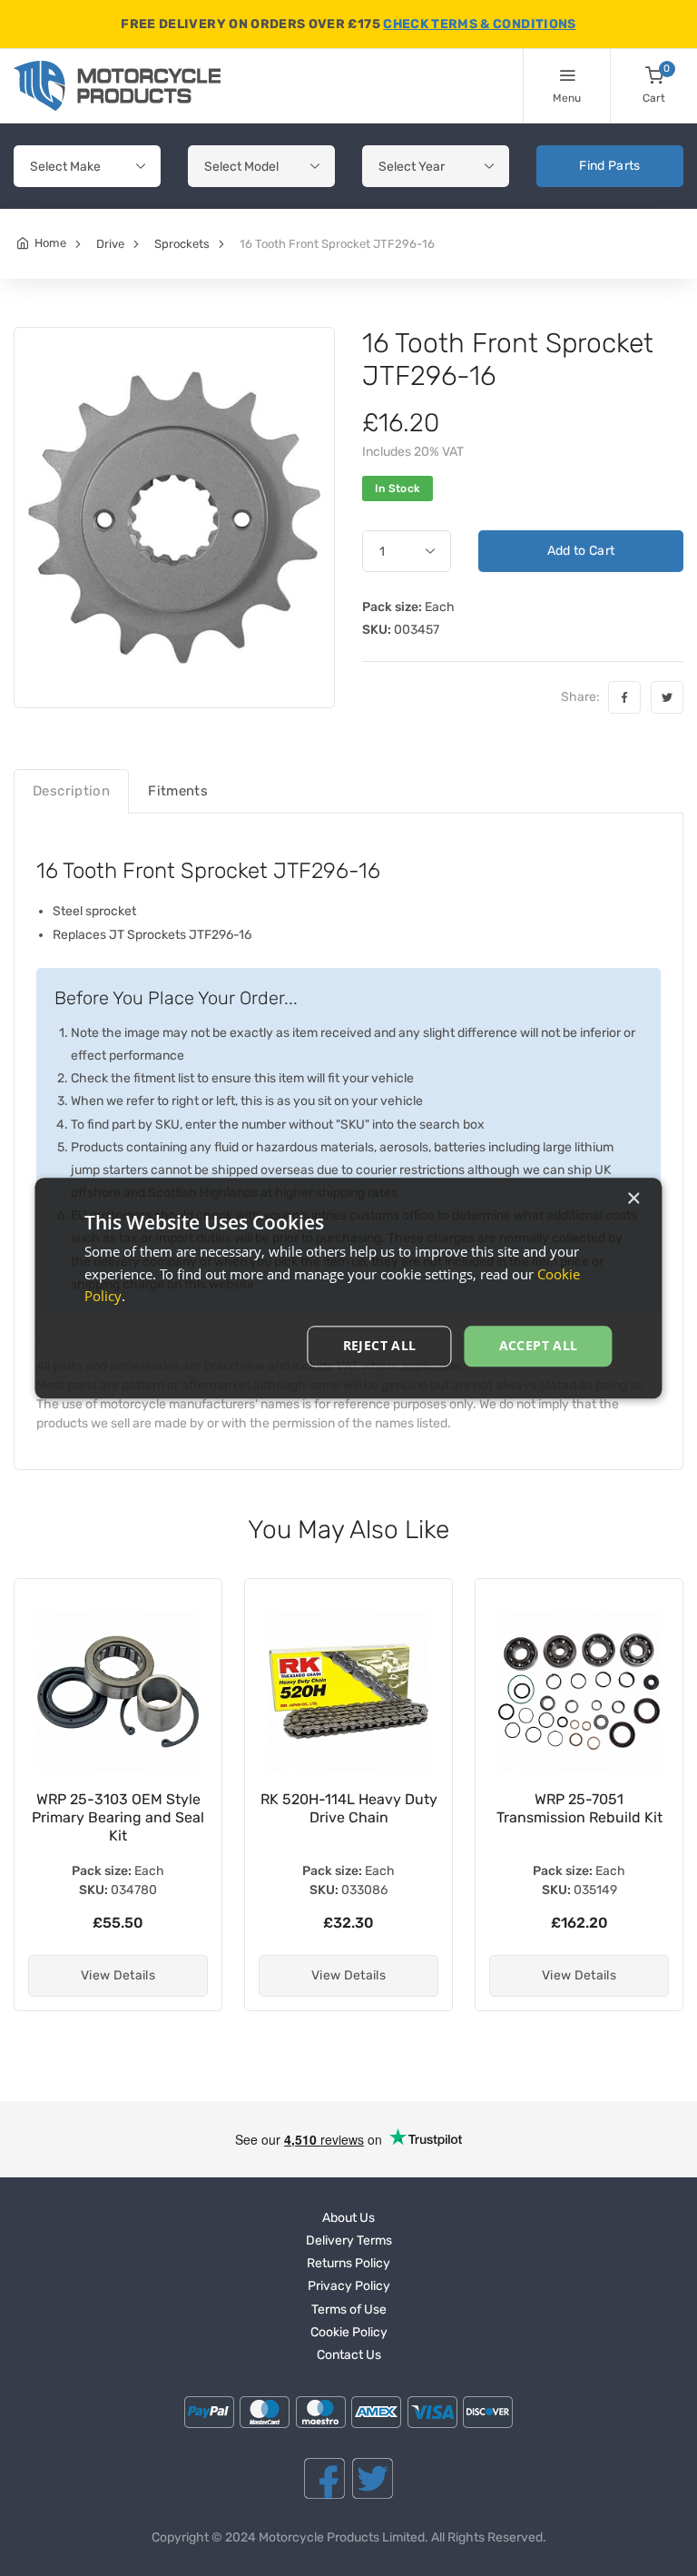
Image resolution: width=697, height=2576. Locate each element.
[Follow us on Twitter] (373, 2478)
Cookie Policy (349, 2332)
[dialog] (348, 1288)
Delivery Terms (349, 2240)
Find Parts (610, 166)
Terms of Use (349, 2310)
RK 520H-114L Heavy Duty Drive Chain (143, 1808)
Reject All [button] (380, 1345)
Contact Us (349, 2355)
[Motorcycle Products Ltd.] (117, 86)
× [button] (633, 1199)
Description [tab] (71, 791)
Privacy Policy (349, 2286)
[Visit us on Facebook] (324, 2478)
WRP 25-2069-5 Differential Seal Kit (604, 1808)
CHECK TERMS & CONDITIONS (479, 24)
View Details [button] (142, 1975)
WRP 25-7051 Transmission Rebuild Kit (373, 1808)
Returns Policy (348, 2263)
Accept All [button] (539, 1345)
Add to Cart (581, 551)
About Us (348, 2218)
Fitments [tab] (178, 791)
